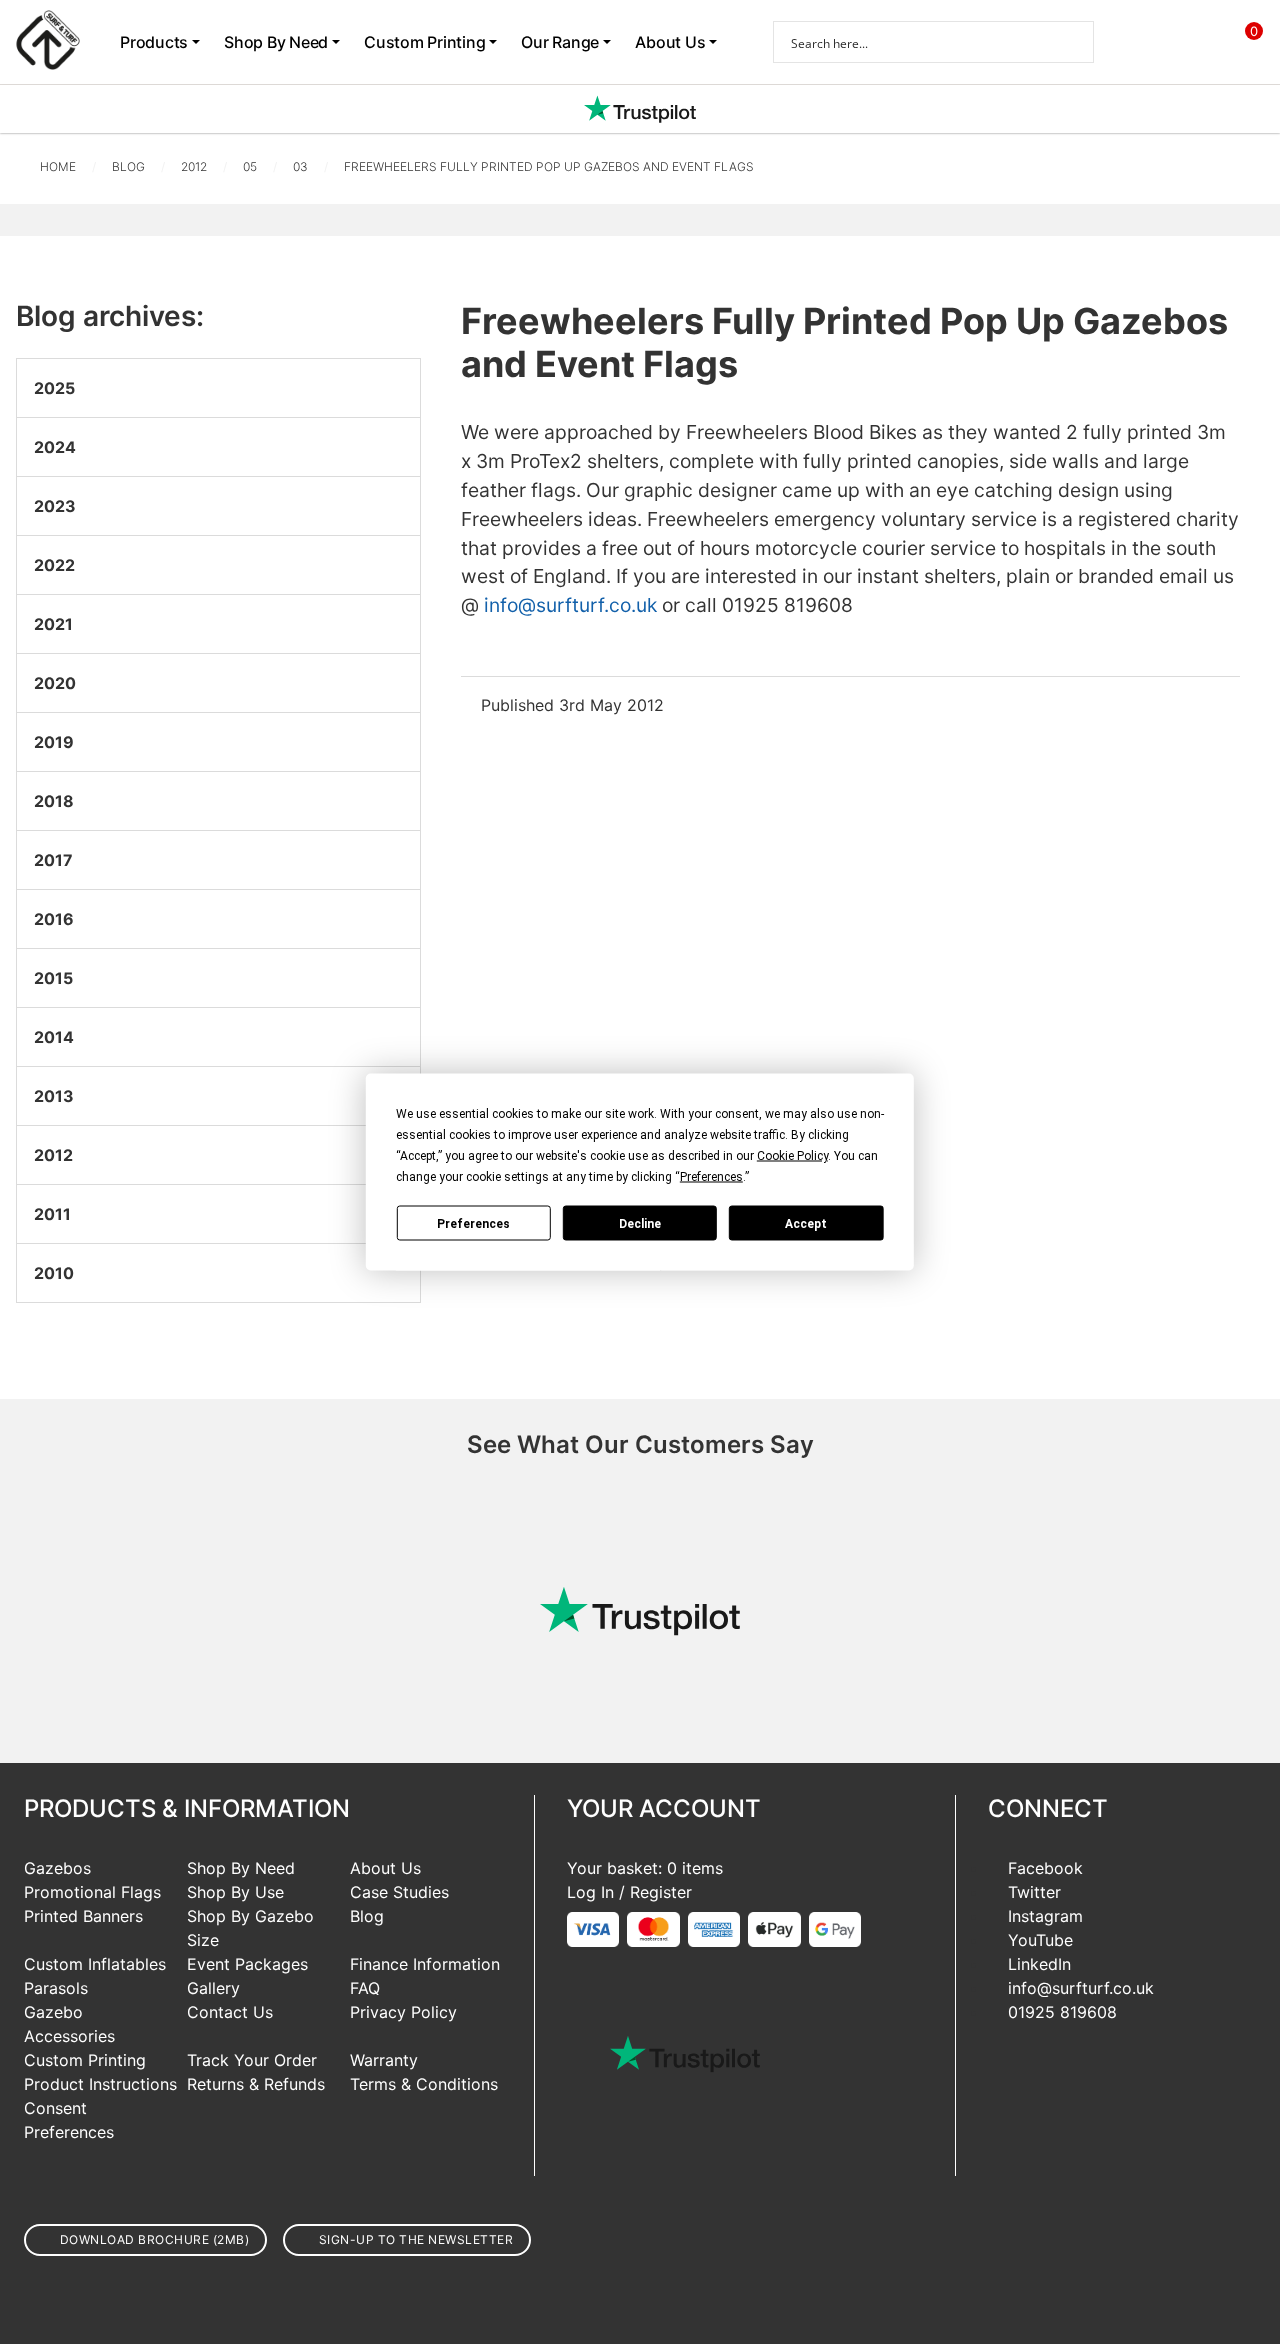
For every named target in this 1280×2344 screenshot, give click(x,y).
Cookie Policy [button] (792, 1156)
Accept (806, 1223)
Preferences (473, 1223)
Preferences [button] (711, 1177)
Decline (640, 1223)
